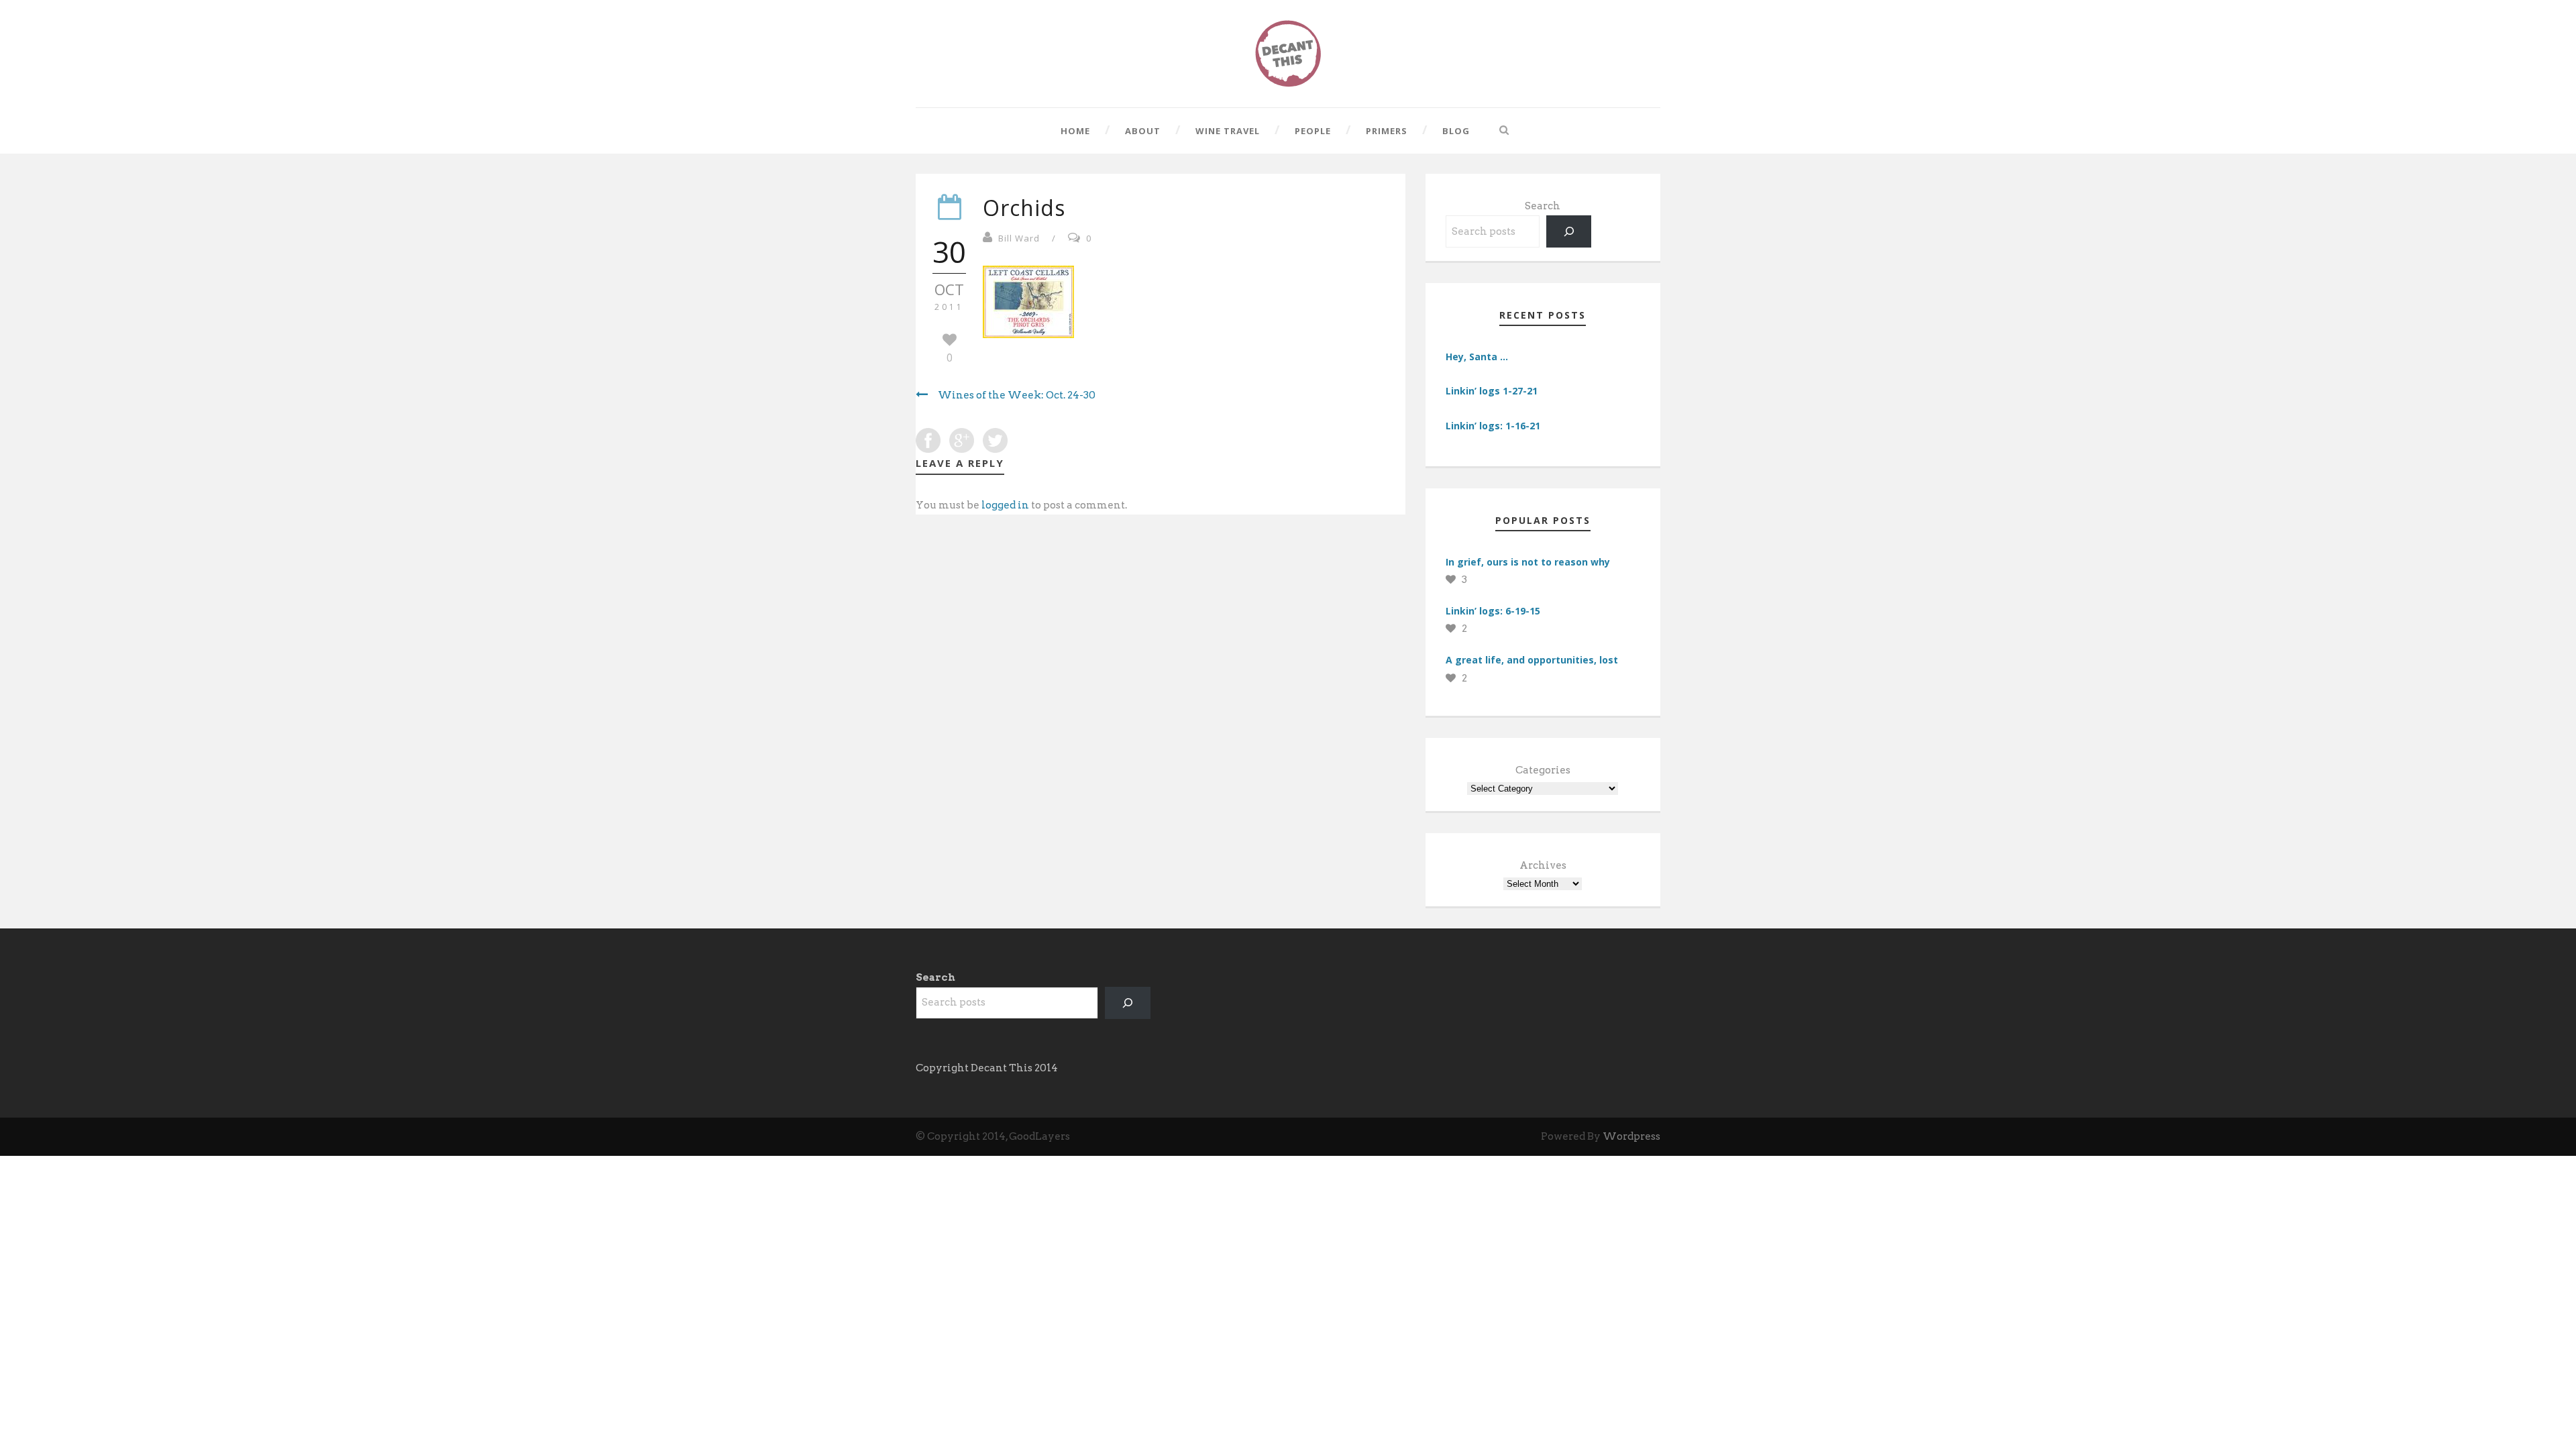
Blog (1456, 131)
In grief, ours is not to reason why (1528, 562)
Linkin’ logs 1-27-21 (1492, 391)
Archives (1543, 865)
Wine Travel (1228, 131)
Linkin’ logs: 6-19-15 (1493, 611)
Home (1075, 131)
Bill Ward (1019, 238)
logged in (1005, 505)
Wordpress (1631, 1136)
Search (1543, 206)
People (1313, 131)
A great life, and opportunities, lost (1532, 660)
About (1143, 131)
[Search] (1569, 231)
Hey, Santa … (1477, 357)
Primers (1387, 131)
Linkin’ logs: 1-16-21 (1493, 426)
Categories (1543, 770)
